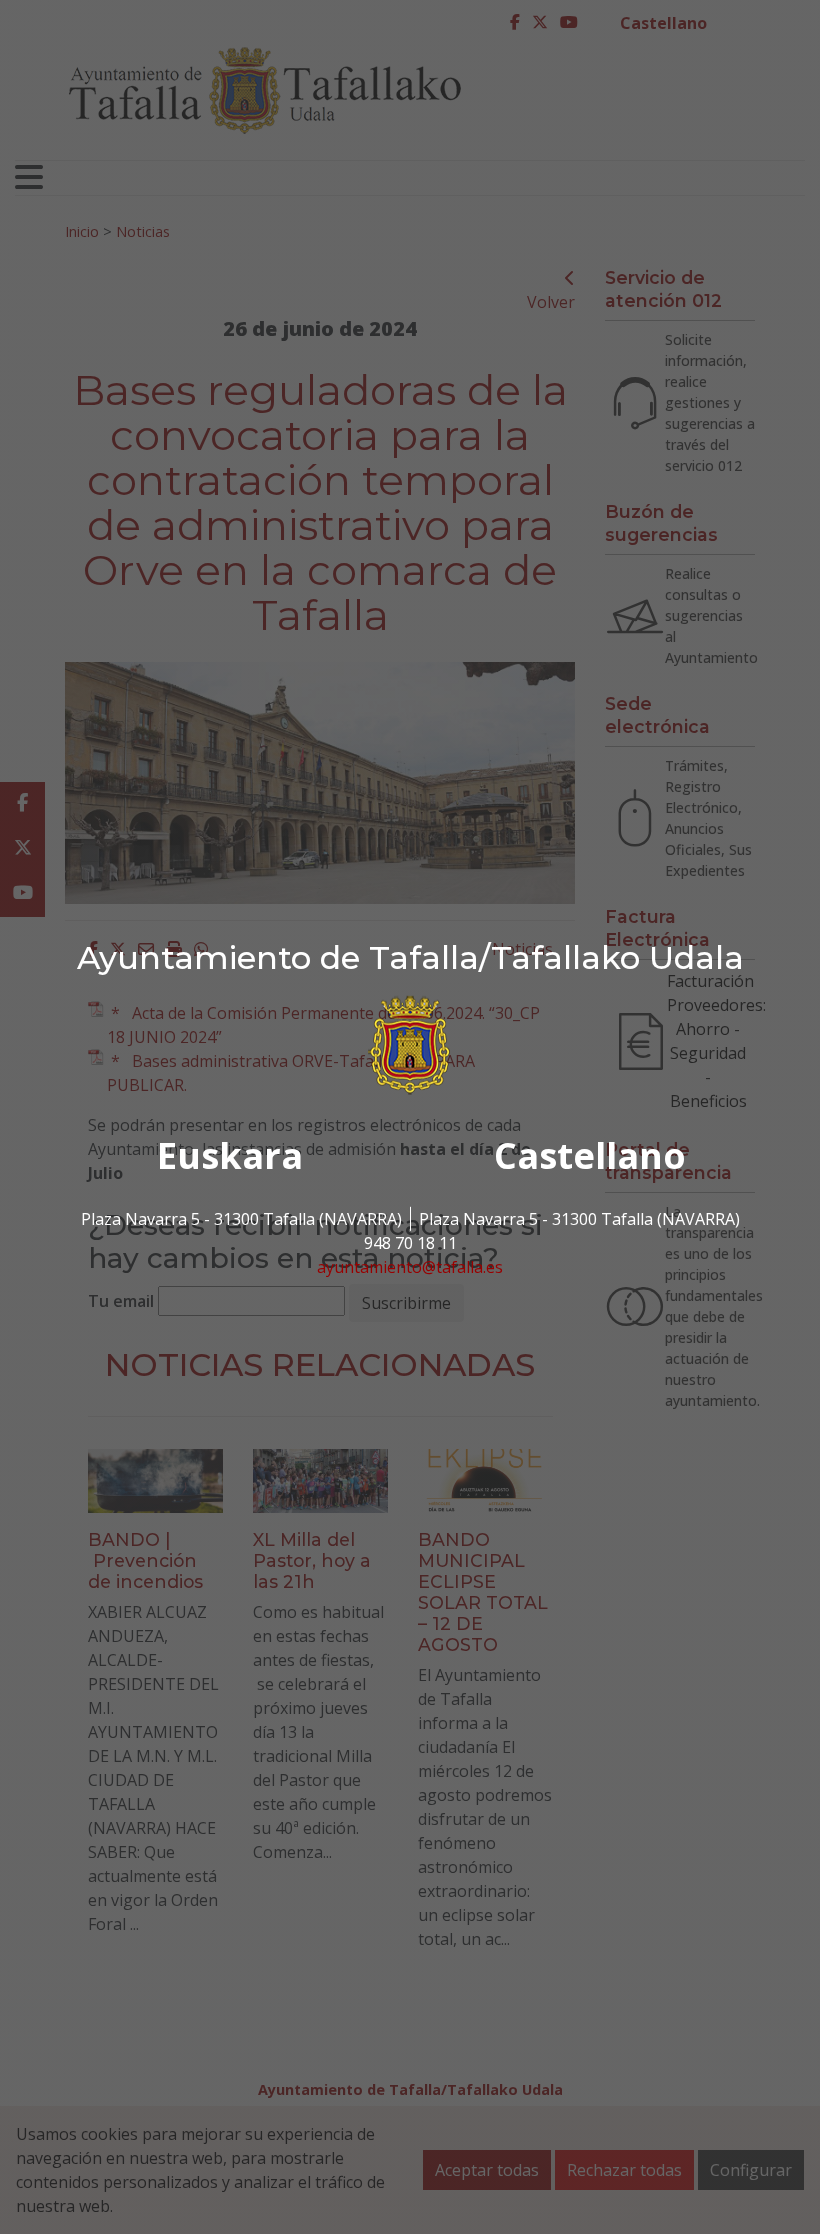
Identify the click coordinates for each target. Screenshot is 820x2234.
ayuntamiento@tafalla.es (410, 1267)
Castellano (590, 1155)
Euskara (230, 1155)
